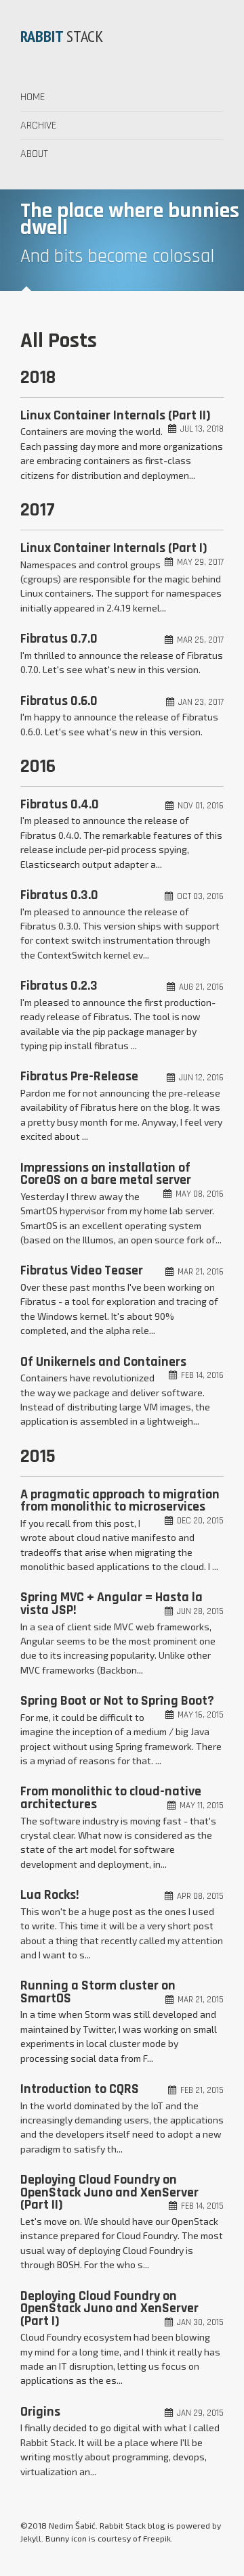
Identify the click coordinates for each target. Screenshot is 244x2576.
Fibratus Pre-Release (79, 1076)
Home (33, 97)
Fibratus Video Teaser (82, 1270)
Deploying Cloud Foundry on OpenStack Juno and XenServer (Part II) (109, 2192)
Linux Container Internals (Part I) (114, 548)
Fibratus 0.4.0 (60, 804)
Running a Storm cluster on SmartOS (98, 1992)
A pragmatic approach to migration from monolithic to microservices (120, 1501)
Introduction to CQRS (80, 2089)
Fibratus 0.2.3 (59, 986)
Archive (38, 125)
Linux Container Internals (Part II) (116, 415)
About (34, 154)
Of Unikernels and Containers (103, 1362)
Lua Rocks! (50, 1895)
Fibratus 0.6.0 (59, 701)
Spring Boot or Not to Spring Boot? (117, 1701)
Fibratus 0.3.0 (59, 895)
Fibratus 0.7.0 (59, 639)
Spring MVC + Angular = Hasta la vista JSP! (111, 1604)
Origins (40, 2412)
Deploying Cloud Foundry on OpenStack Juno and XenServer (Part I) (109, 2308)
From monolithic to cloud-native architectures (111, 1798)
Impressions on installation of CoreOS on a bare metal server (106, 1174)
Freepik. (158, 2538)
